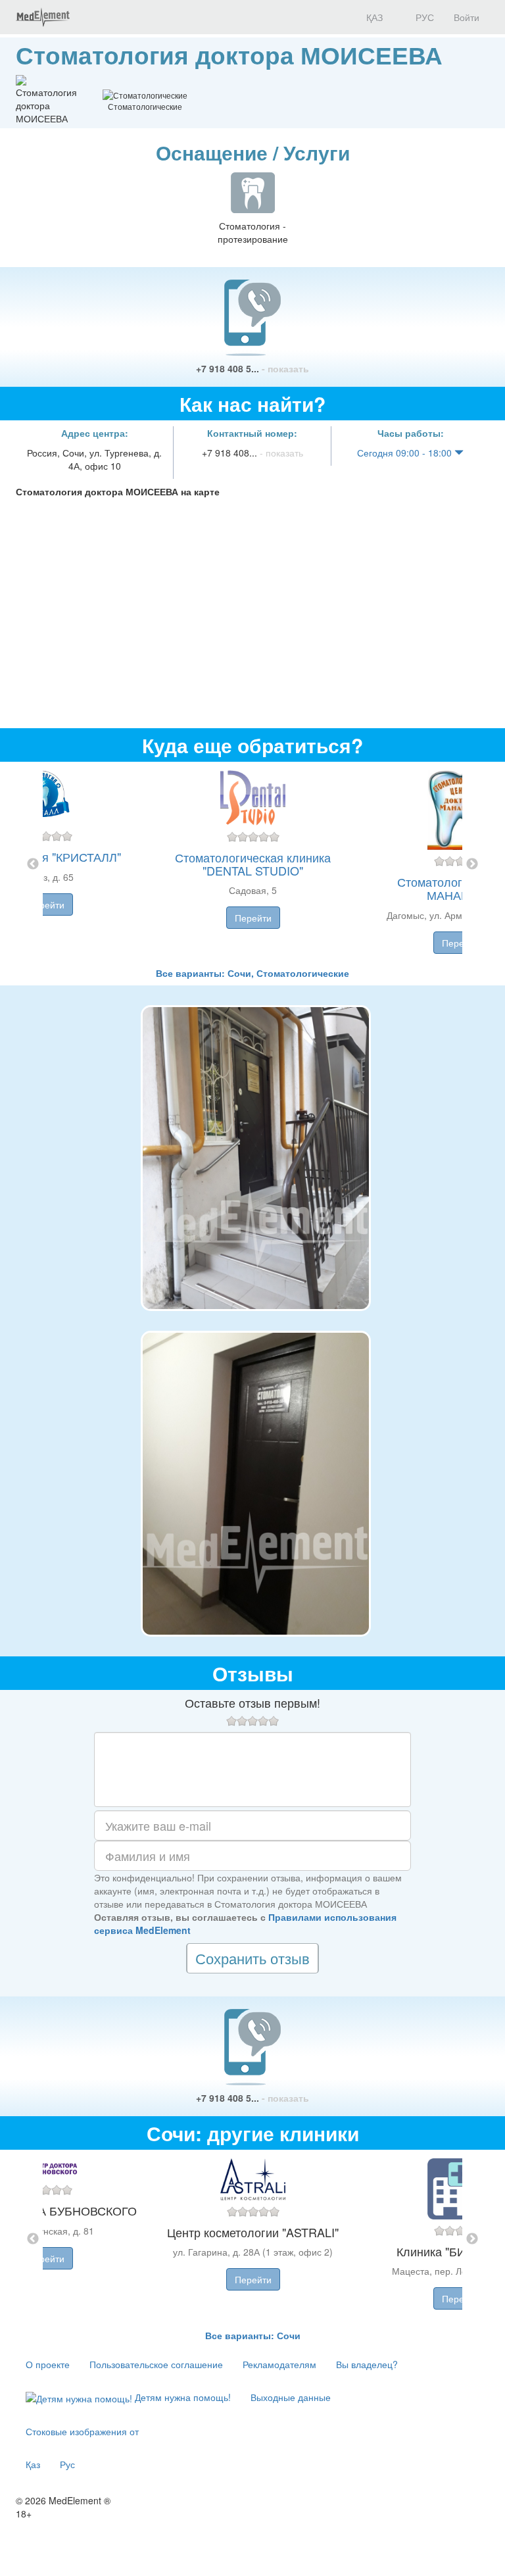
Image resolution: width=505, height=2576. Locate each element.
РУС (423, 17)
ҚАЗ (373, 17)
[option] (253, 864)
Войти (467, 17)
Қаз (33, 2464)
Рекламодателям (279, 2364)
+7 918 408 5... (252, 368)
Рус (67, 2464)
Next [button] (472, 864)
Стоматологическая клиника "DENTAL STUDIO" (253, 864)
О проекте (48, 2364)
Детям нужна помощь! (181, 2397)
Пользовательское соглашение (156, 2364)
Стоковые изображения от (82, 2431)
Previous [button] (33, 864)
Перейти (46, 904)
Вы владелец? (367, 2364)
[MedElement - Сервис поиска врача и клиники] (43, 17)
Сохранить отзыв (252, 1958)
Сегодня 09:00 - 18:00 (406, 453)
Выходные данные (291, 2397)
